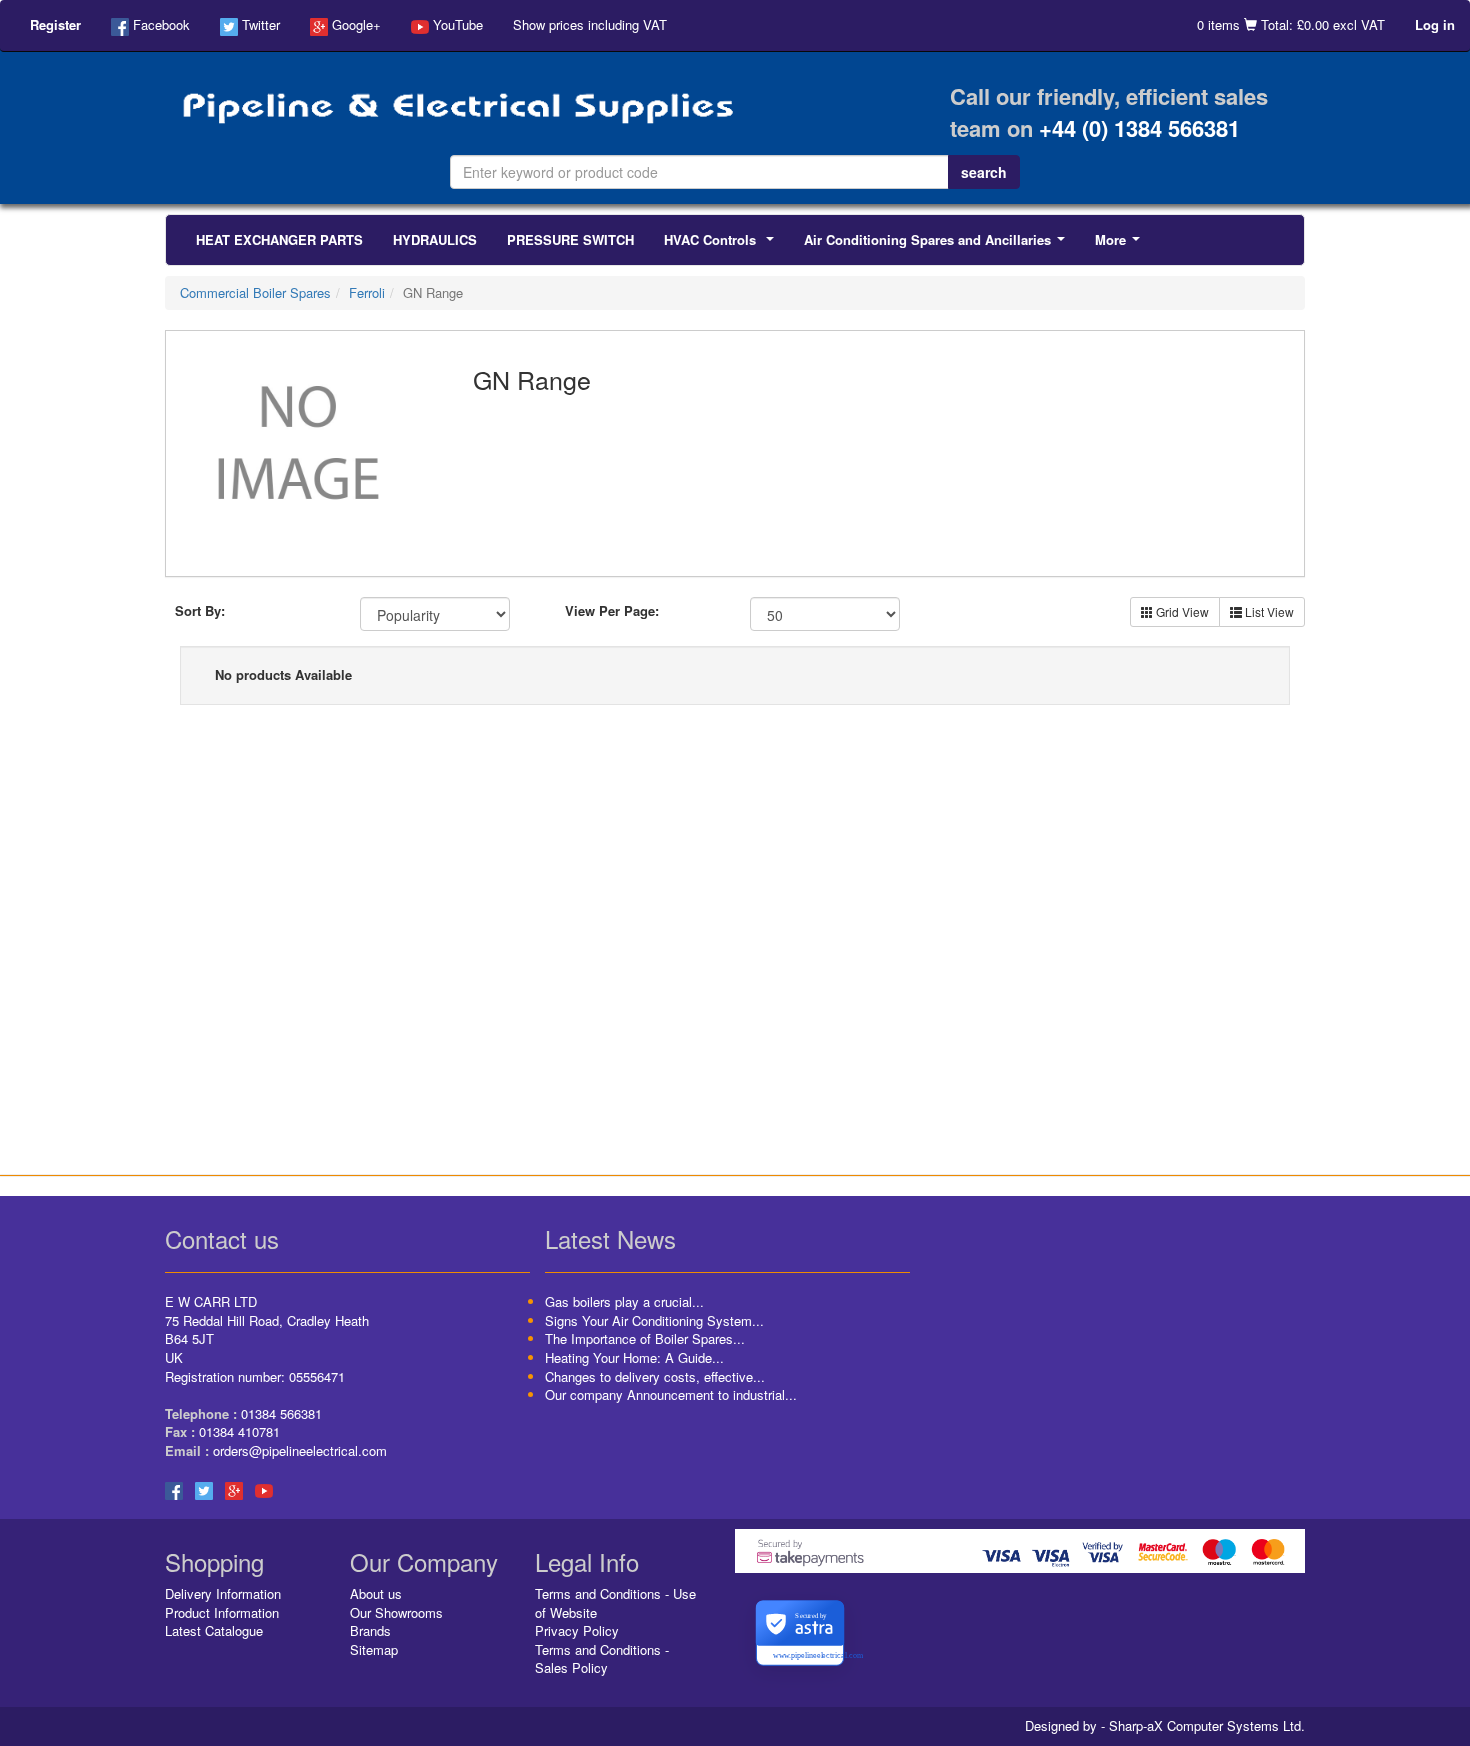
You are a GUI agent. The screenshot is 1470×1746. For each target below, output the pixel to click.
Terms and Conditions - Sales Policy (602, 1659)
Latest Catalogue (214, 1630)
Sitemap (374, 1649)
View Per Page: (612, 611)
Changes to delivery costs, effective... (655, 1376)
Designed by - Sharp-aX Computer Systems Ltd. (1165, 1726)
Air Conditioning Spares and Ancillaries (938, 245)
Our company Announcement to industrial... (671, 1394)
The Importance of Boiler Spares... (645, 1338)
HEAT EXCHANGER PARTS (279, 239)
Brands (370, 1630)
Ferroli (367, 292)
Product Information (222, 1612)
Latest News (610, 1238)
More (1121, 245)
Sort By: (200, 611)
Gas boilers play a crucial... (624, 1301)
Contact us (222, 1238)
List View (1268, 611)
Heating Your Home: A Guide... (634, 1357)
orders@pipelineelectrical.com (300, 1450)
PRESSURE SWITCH (570, 239)
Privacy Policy (577, 1630)
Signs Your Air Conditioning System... (654, 1320)
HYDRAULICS (435, 239)
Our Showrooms (396, 1612)
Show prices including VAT (590, 24)
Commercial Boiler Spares (255, 292)
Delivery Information (223, 1593)
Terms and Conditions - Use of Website (615, 1603)
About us (376, 1593)
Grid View (1181, 611)
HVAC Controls (723, 245)
